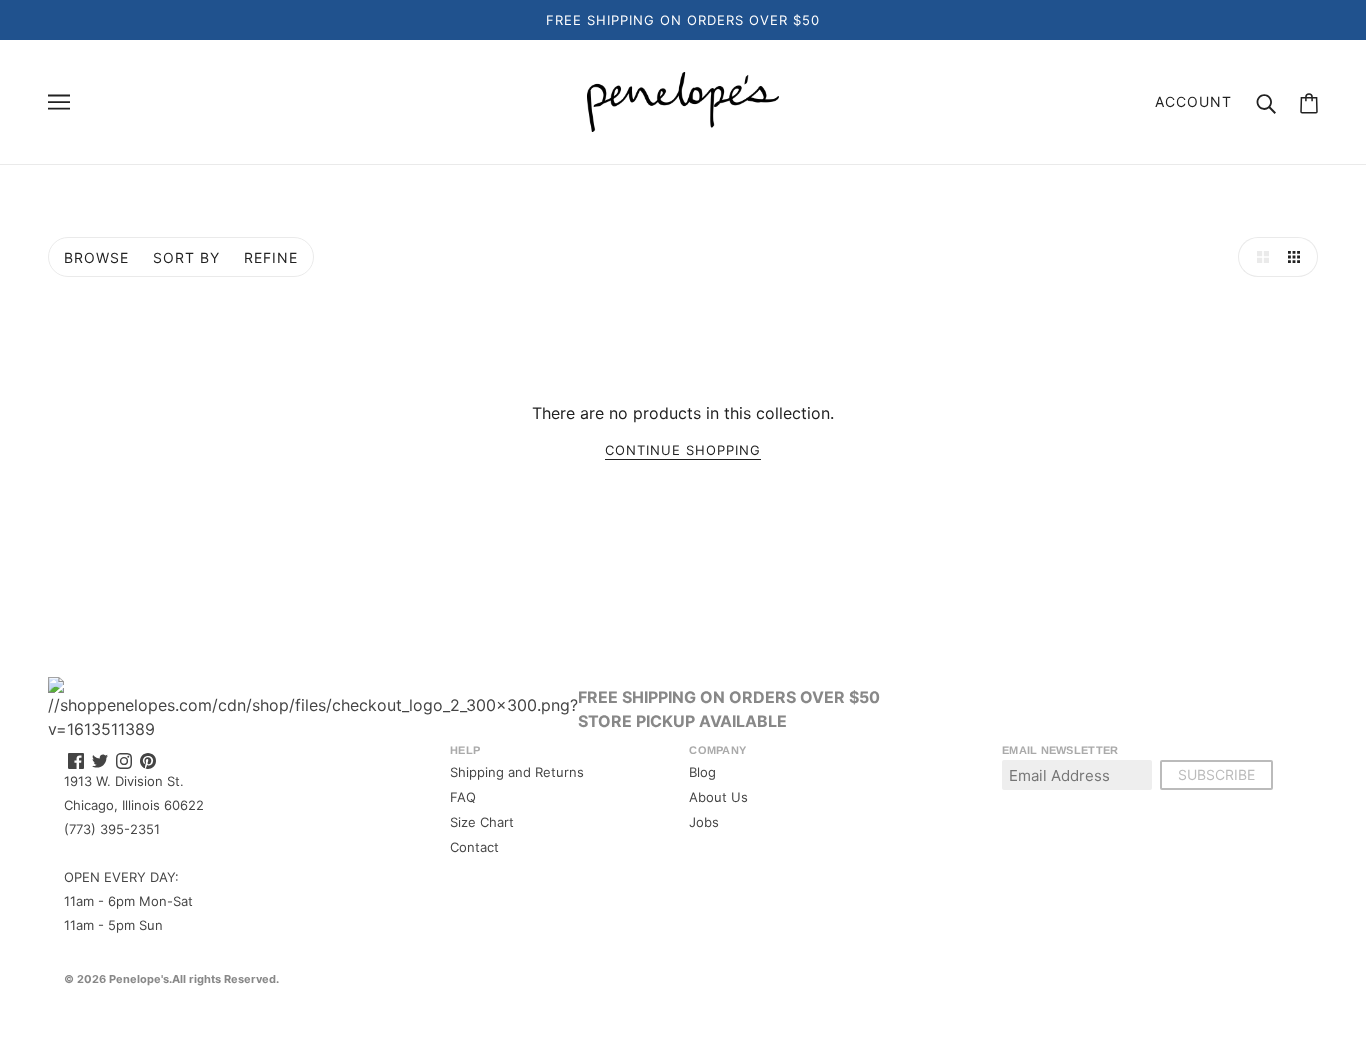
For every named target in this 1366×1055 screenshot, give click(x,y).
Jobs (704, 822)
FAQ (463, 797)
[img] (76, 760)
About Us (718, 797)
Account (1193, 101)
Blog (702, 772)
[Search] (1266, 102)
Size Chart (482, 822)
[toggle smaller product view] (1298, 257)
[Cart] (1309, 102)
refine (271, 257)
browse (96, 257)
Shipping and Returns (517, 772)
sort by (186, 257)
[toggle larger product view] (1258, 257)
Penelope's (139, 979)
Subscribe (1216, 774)
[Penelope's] (683, 100)
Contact (474, 847)
